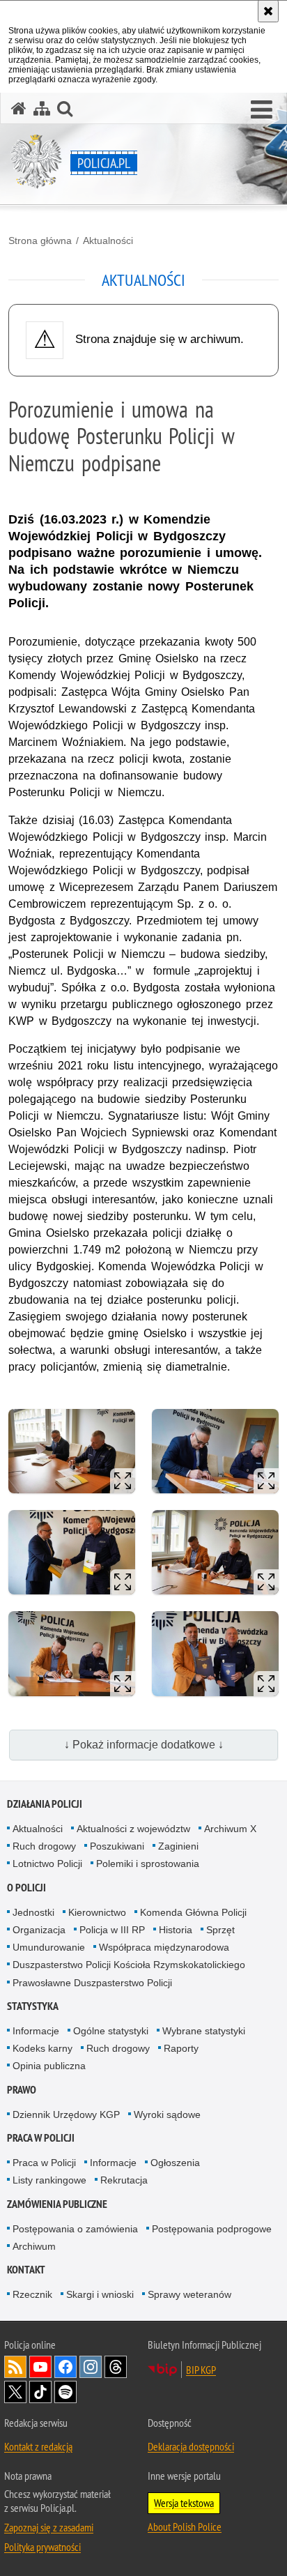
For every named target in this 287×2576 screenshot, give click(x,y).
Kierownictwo (97, 1912)
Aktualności (108, 241)
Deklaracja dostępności (191, 2446)
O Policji (26, 1888)
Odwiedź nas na (40, 2367)
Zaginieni (178, 1846)
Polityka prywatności (42, 2547)
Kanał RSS (15, 2367)
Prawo (22, 2090)
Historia (176, 1930)
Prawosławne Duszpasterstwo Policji (92, 1983)
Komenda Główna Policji (193, 1912)
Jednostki (33, 1912)
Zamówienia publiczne (57, 2204)
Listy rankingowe (49, 2180)
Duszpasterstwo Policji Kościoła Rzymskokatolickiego (129, 1965)
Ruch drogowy (44, 1846)
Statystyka (33, 2006)
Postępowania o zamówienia (75, 2229)
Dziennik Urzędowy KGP (66, 2114)
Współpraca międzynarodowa (164, 1947)
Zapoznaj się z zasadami (49, 2527)
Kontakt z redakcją (38, 2446)
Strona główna (40, 241)
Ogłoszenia (175, 2163)
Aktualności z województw (133, 1829)
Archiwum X (230, 1829)
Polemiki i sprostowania (148, 1864)
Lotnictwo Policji (47, 1864)
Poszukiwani (117, 1846)
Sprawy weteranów (189, 2294)
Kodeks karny (42, 2048)
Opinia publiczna (49, 2066)
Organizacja (39, 1930)
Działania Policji (45, 1804)
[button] (262, 110)
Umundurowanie (49, 1947)
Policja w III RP (112, 1930)
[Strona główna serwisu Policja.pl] (19, 108)
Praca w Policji (41, 2138)
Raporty (181, 2048)
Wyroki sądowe (167, 2114)
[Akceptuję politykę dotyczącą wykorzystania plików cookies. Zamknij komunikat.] (268, 11)
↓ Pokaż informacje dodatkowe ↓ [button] (144, 1745)
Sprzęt (220, 1930)
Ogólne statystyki (111, 2031)
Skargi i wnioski (100, 2294)
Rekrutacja (124, 2180)
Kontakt (26, 2270)
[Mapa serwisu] (42, 108)
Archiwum (34, 2246)
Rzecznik (32, 2294)
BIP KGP (201, 2370)
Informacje (36, 2031)
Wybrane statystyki (204, 2031)
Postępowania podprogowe (212, 2229)
